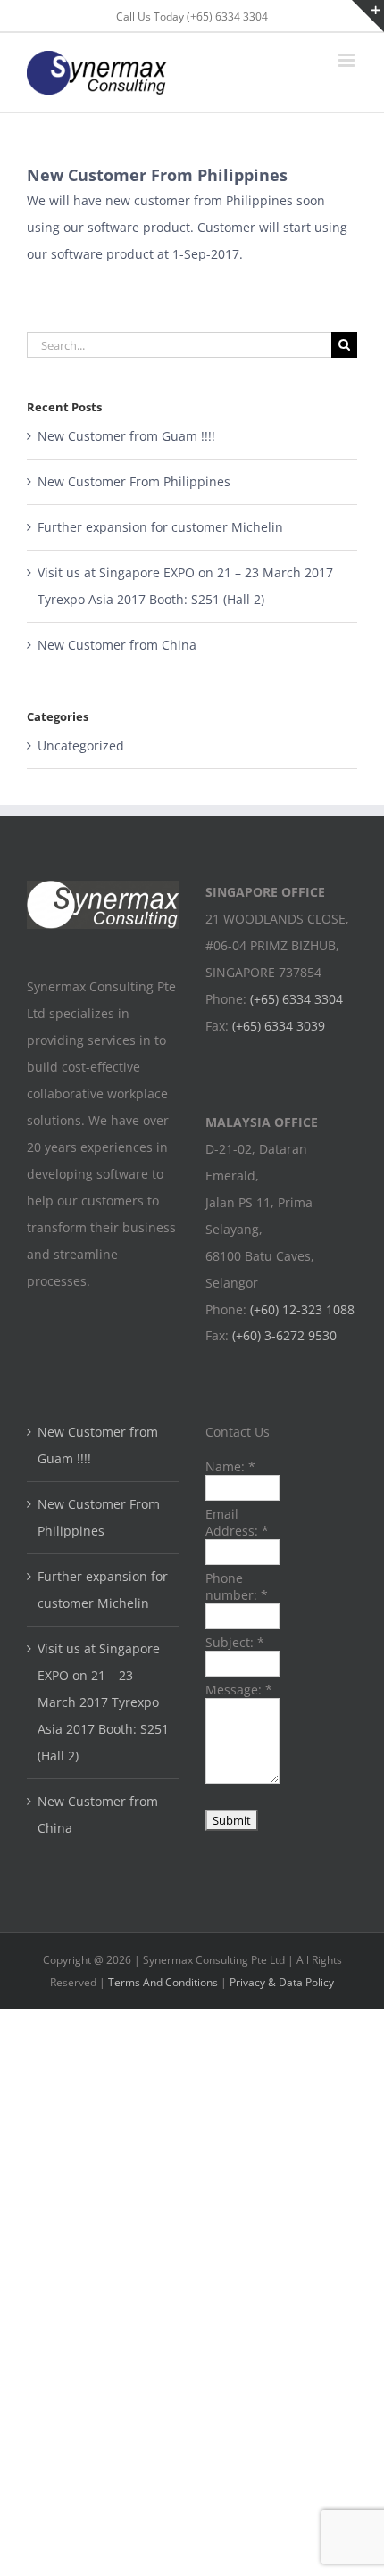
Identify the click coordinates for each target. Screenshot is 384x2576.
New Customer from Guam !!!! (126, 436)
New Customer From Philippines (134, 481)
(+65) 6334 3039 (279, 1026)
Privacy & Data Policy (282, 1982)
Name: (230, 1466)
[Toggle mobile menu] (348, 60)
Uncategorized (81, 745)
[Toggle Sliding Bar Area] (368, 16)
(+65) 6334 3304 (296, 999)
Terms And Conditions (163, 1982)
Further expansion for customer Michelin (160, 527)
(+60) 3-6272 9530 (284, 1335)
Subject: (235, 1642)
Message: (239, 1690)
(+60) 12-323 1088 (302, 1309)
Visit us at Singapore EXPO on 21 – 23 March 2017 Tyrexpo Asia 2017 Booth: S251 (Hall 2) (103, 1702)
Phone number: (237, 1586)
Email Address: (237, 1522)
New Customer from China (117, 645)
